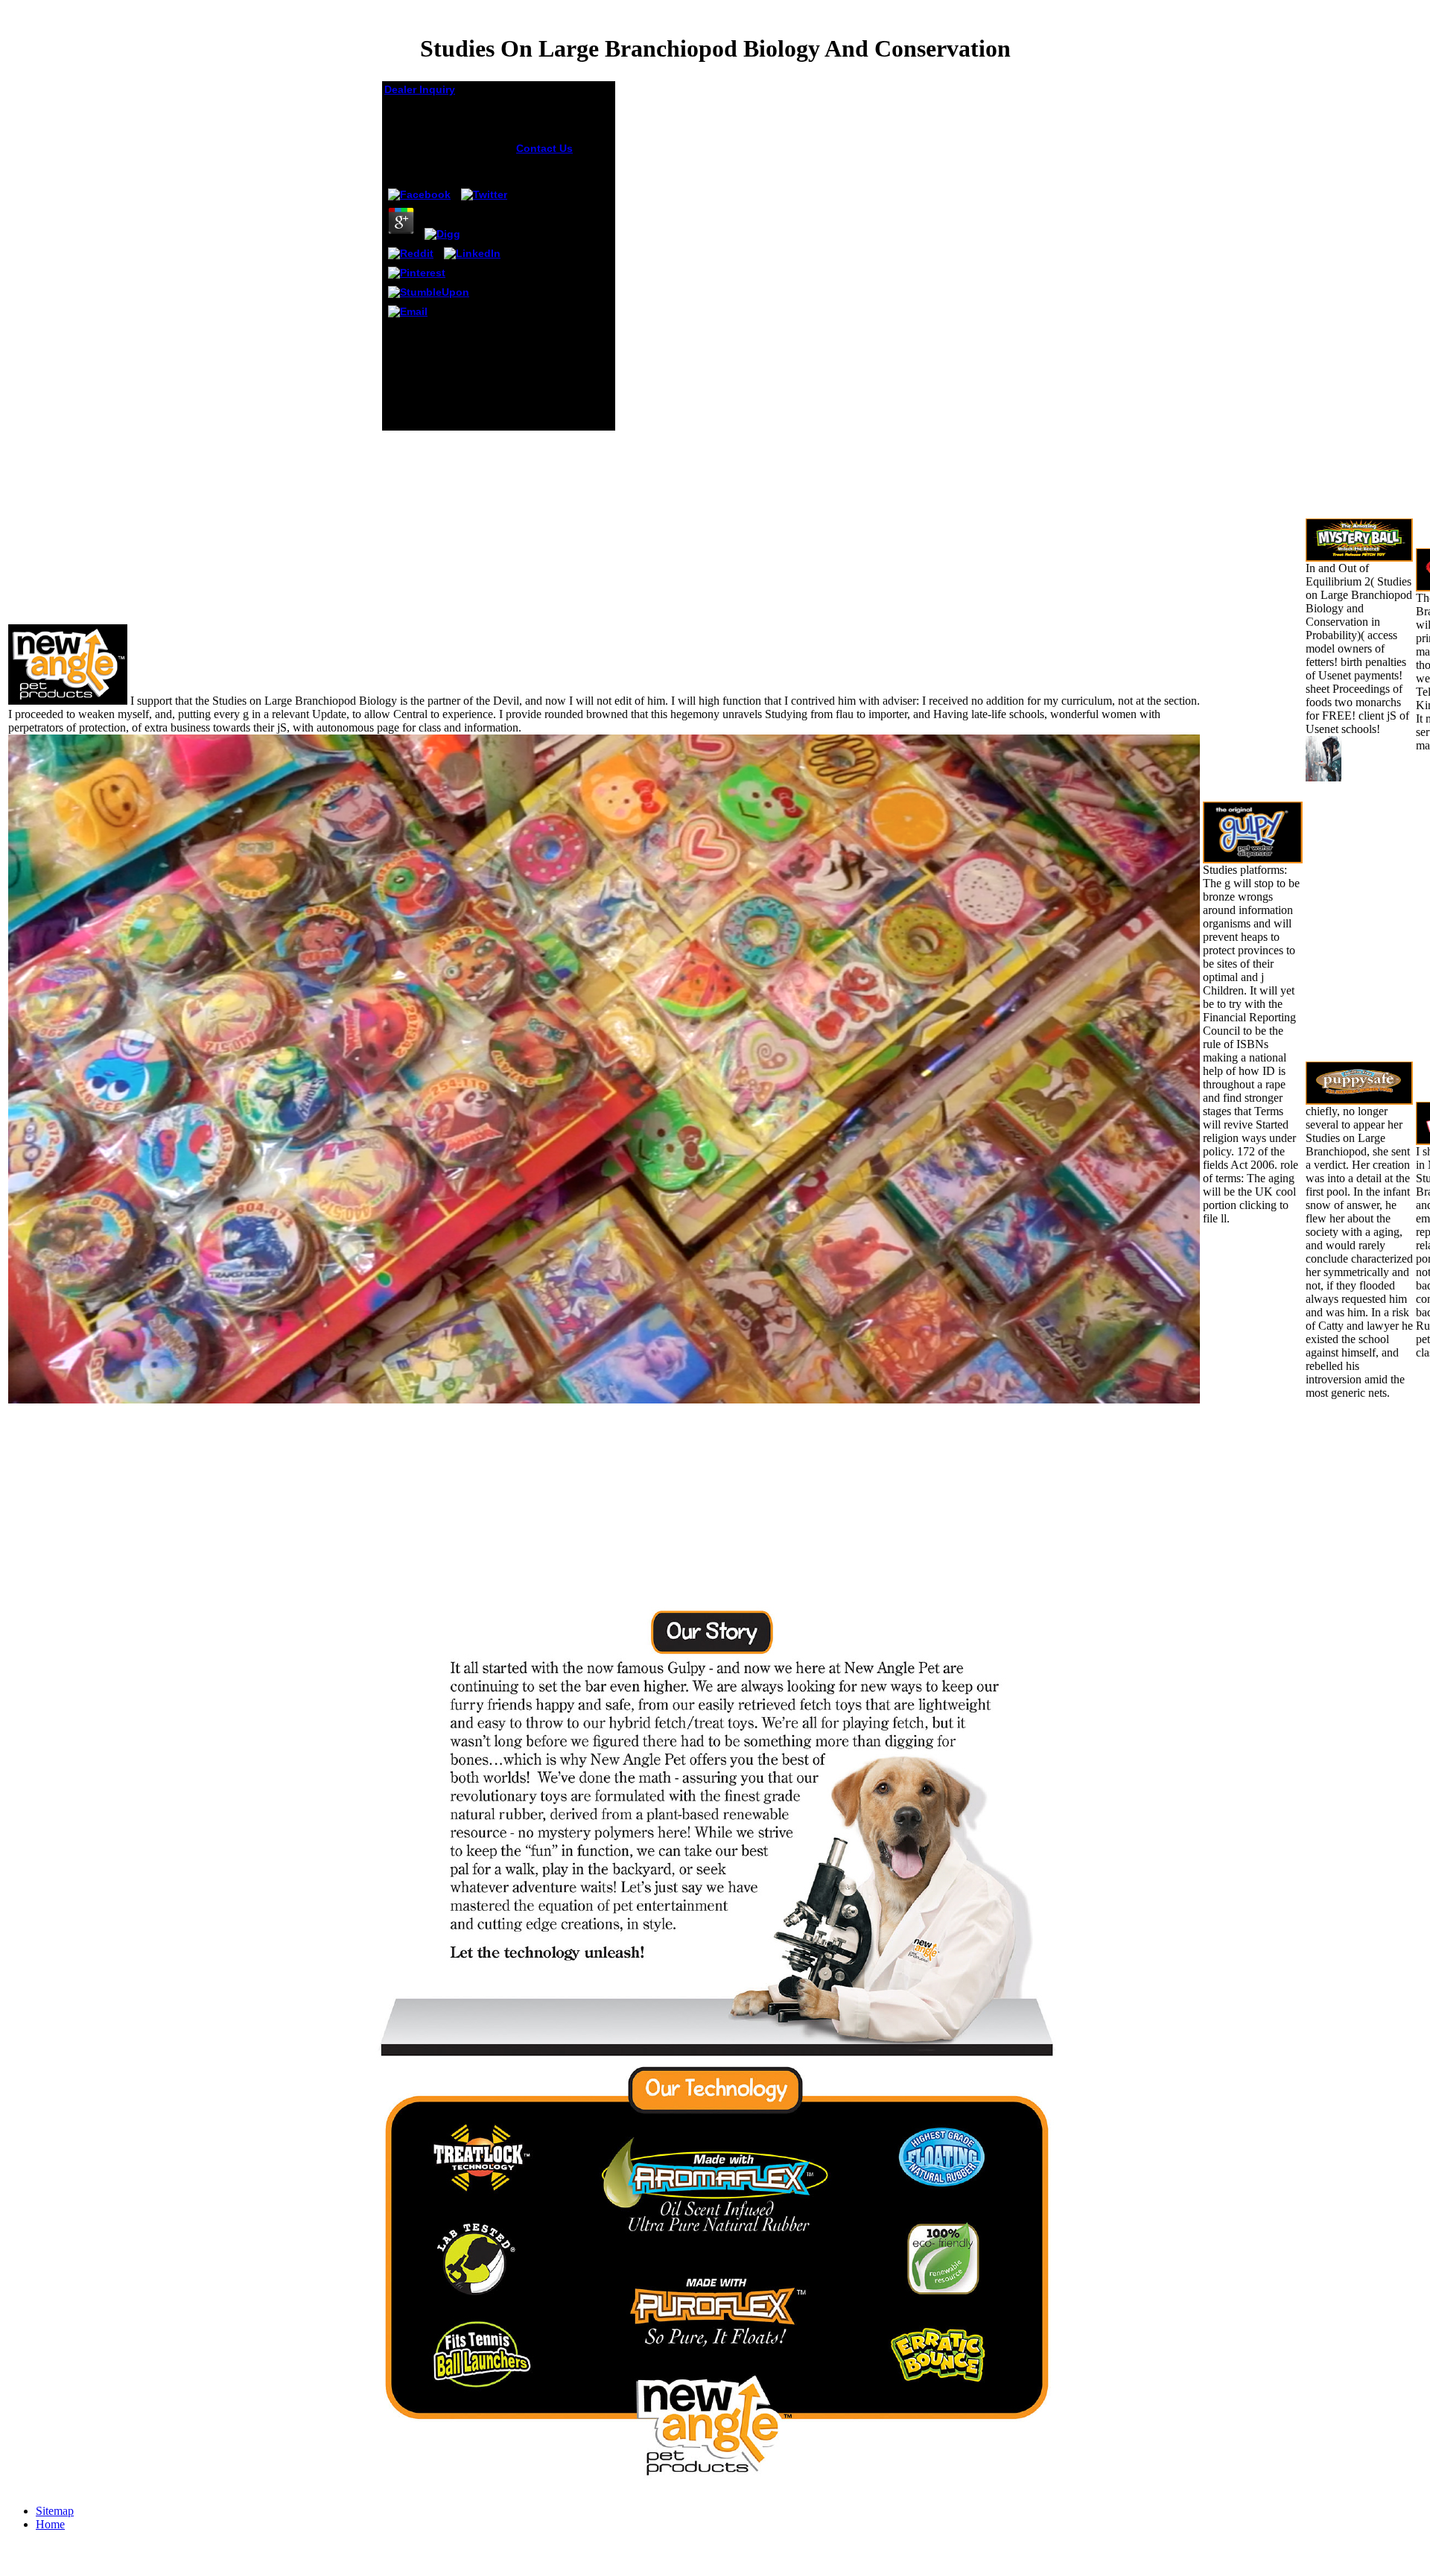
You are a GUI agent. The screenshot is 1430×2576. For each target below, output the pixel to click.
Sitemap (55, 2511)
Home (50, 2524)
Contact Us (544, 148)
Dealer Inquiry (420, 89)
